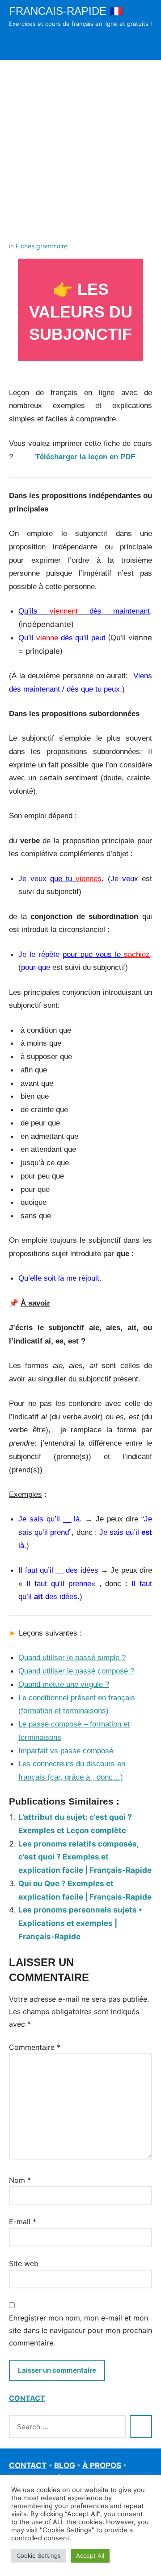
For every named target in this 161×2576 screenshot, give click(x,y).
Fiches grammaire (42, 246)
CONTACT (27, 2398)
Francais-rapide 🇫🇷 (66, 11)
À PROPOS (102, 2465)
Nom (20, 2180)
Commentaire (35, 2047)
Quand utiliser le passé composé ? (76, 1671)
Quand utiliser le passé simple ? (72, 1658)
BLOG (65, 2465)
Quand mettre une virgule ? (64, 1684)
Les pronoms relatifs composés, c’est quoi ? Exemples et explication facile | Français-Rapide (85, 1857)
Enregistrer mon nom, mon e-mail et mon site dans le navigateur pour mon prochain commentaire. (80, 2330)
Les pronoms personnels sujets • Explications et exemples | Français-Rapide (80, 1923)
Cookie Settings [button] (39, 2555)
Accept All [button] (90, 2555)
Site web (24, 2263)
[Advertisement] (80, 144)
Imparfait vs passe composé (66, 1751)
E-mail (23, 2222)
